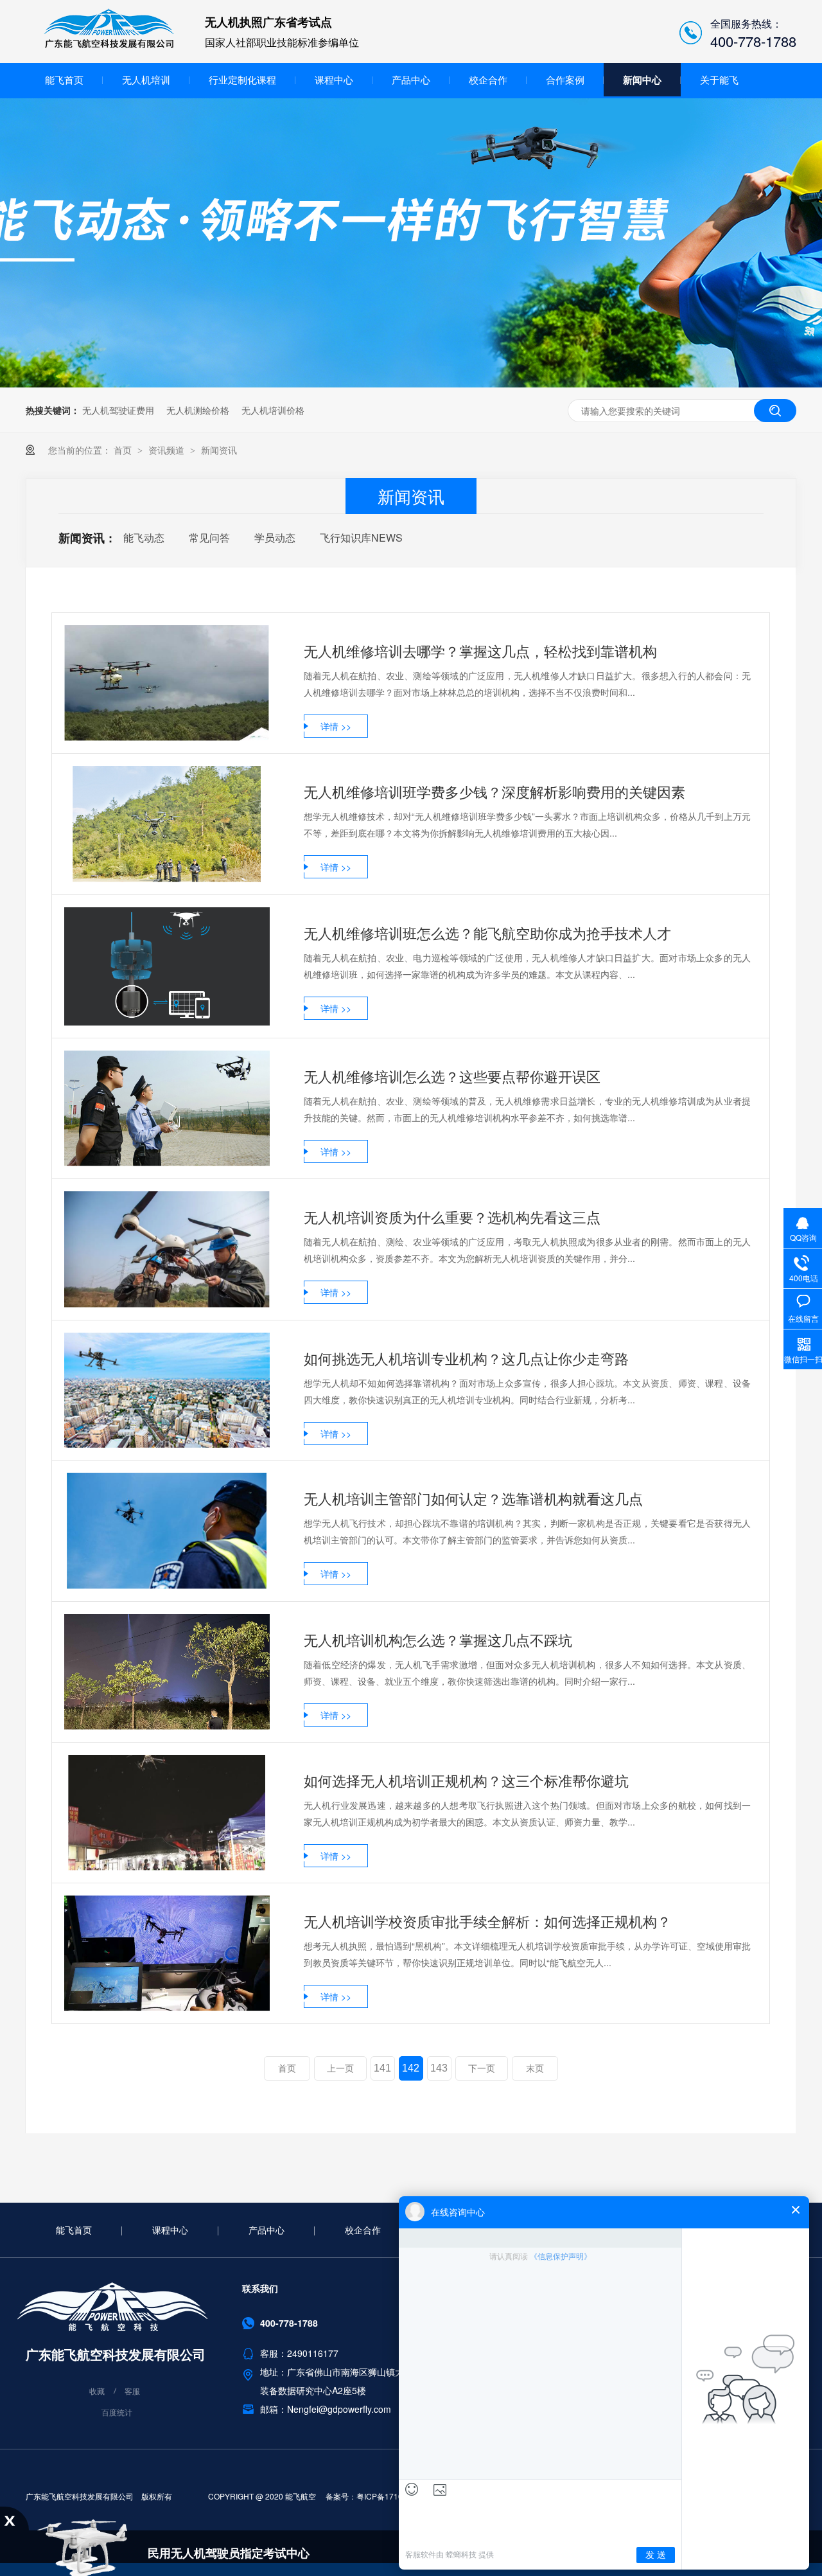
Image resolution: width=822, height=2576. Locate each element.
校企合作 (488, 79)
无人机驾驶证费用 (118, 410)
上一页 (340, 2068)
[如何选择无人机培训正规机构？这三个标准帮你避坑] (167, 1813)
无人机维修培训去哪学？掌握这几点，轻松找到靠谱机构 (480, 651)
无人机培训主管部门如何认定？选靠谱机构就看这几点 (473, 1498)
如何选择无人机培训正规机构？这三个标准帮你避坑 (466, 1780)
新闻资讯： (87, 538)
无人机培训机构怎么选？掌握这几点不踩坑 (438, 1639)
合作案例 (565, 79)
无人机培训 (146, 79)
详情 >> (336, 726)
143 (439, 2068)
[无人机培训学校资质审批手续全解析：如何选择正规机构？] (167, 1953)
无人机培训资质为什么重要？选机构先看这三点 (452, 1217)
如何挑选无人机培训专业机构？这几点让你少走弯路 (466, 1358)
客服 (132, 2391)
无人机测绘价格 (198, 410)
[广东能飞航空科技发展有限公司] (109, 46)
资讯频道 (168, 450)
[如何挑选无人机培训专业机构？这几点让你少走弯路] (167, 1390)
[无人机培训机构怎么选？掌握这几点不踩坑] (167, 1672)
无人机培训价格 (273, 410)
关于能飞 (719, 79)
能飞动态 (144, 537)
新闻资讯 (219, 450)
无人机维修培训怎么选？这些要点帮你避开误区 (452, 1076)
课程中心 (334, 79)
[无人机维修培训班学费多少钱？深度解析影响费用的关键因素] (167, 824)
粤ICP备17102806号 (392, 2496)
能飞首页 (64, 79)
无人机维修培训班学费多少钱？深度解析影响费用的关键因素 (494, 791)
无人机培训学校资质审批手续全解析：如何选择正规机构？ (487, 1921)
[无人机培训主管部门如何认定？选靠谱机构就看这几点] (167, 1531)
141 (382, 2068)
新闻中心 (642, 80)
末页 (535, 2068)
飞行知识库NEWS (361, 537)
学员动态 (275, 537)
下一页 (482, 2068)
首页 (124, 450)
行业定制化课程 (242, 79)
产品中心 (411, 79)
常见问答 (209, 537)
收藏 (97, 2391)
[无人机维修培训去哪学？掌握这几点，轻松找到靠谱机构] (167, 683)
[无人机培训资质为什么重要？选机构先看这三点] (167, 1249)
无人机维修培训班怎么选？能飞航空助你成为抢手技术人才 (487, 933)
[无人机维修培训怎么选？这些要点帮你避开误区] (167, 1108)
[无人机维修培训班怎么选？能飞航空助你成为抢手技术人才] (167, 967)
